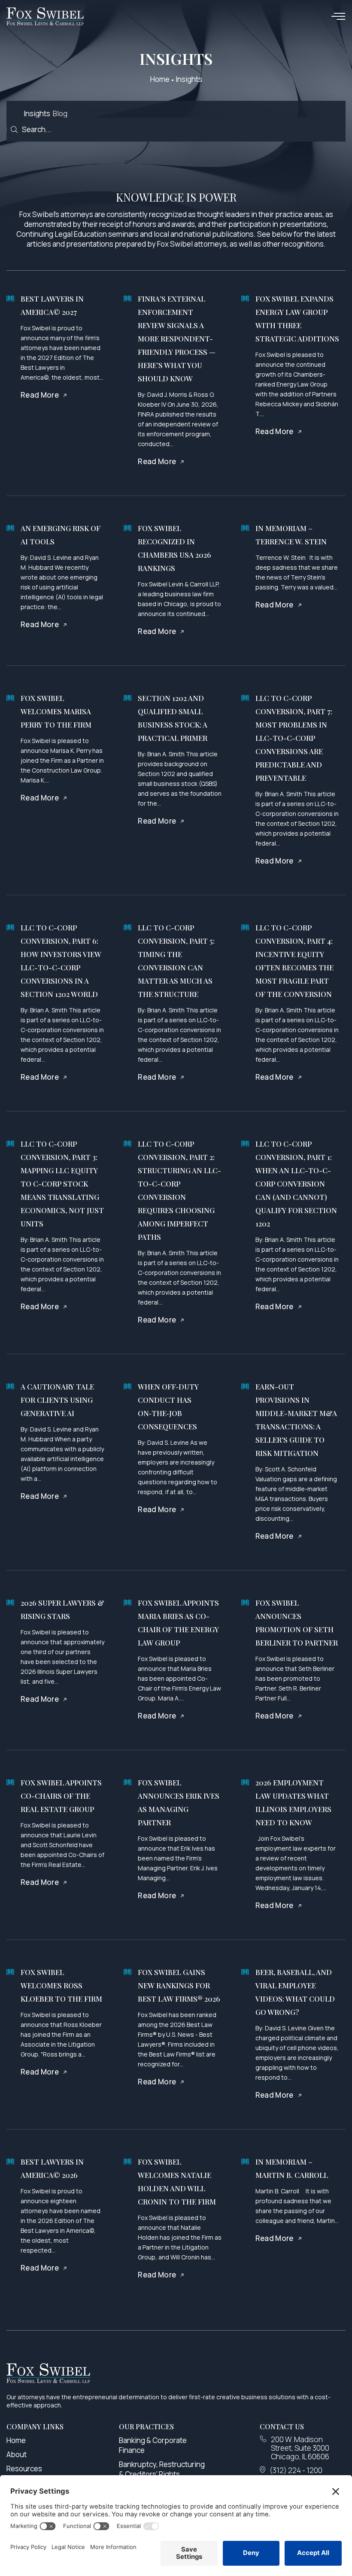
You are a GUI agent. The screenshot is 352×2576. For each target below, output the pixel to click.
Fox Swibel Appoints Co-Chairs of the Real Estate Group (61, 1796)
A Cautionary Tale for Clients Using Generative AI (57, 1400)
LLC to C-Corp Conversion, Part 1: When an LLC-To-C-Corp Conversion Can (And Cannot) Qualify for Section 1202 (296, 1184)
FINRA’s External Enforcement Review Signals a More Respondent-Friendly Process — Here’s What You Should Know (177, 338)
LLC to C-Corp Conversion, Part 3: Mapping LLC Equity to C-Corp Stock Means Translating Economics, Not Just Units (62, 1184)
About (17, 2454)
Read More (40, 395)
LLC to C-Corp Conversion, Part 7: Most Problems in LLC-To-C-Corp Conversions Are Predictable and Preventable (294, 738)
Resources (24, 2469)
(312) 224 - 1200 (296, 2470)
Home (160, 79)
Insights (37, 113)
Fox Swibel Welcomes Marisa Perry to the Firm (56, 711)
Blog (60, 113)
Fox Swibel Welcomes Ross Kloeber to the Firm (61, 1985)
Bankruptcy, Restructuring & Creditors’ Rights (162, 2469)
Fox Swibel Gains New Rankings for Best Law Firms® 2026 (179, 1985)
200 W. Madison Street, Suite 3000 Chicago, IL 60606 (300, 2448)
